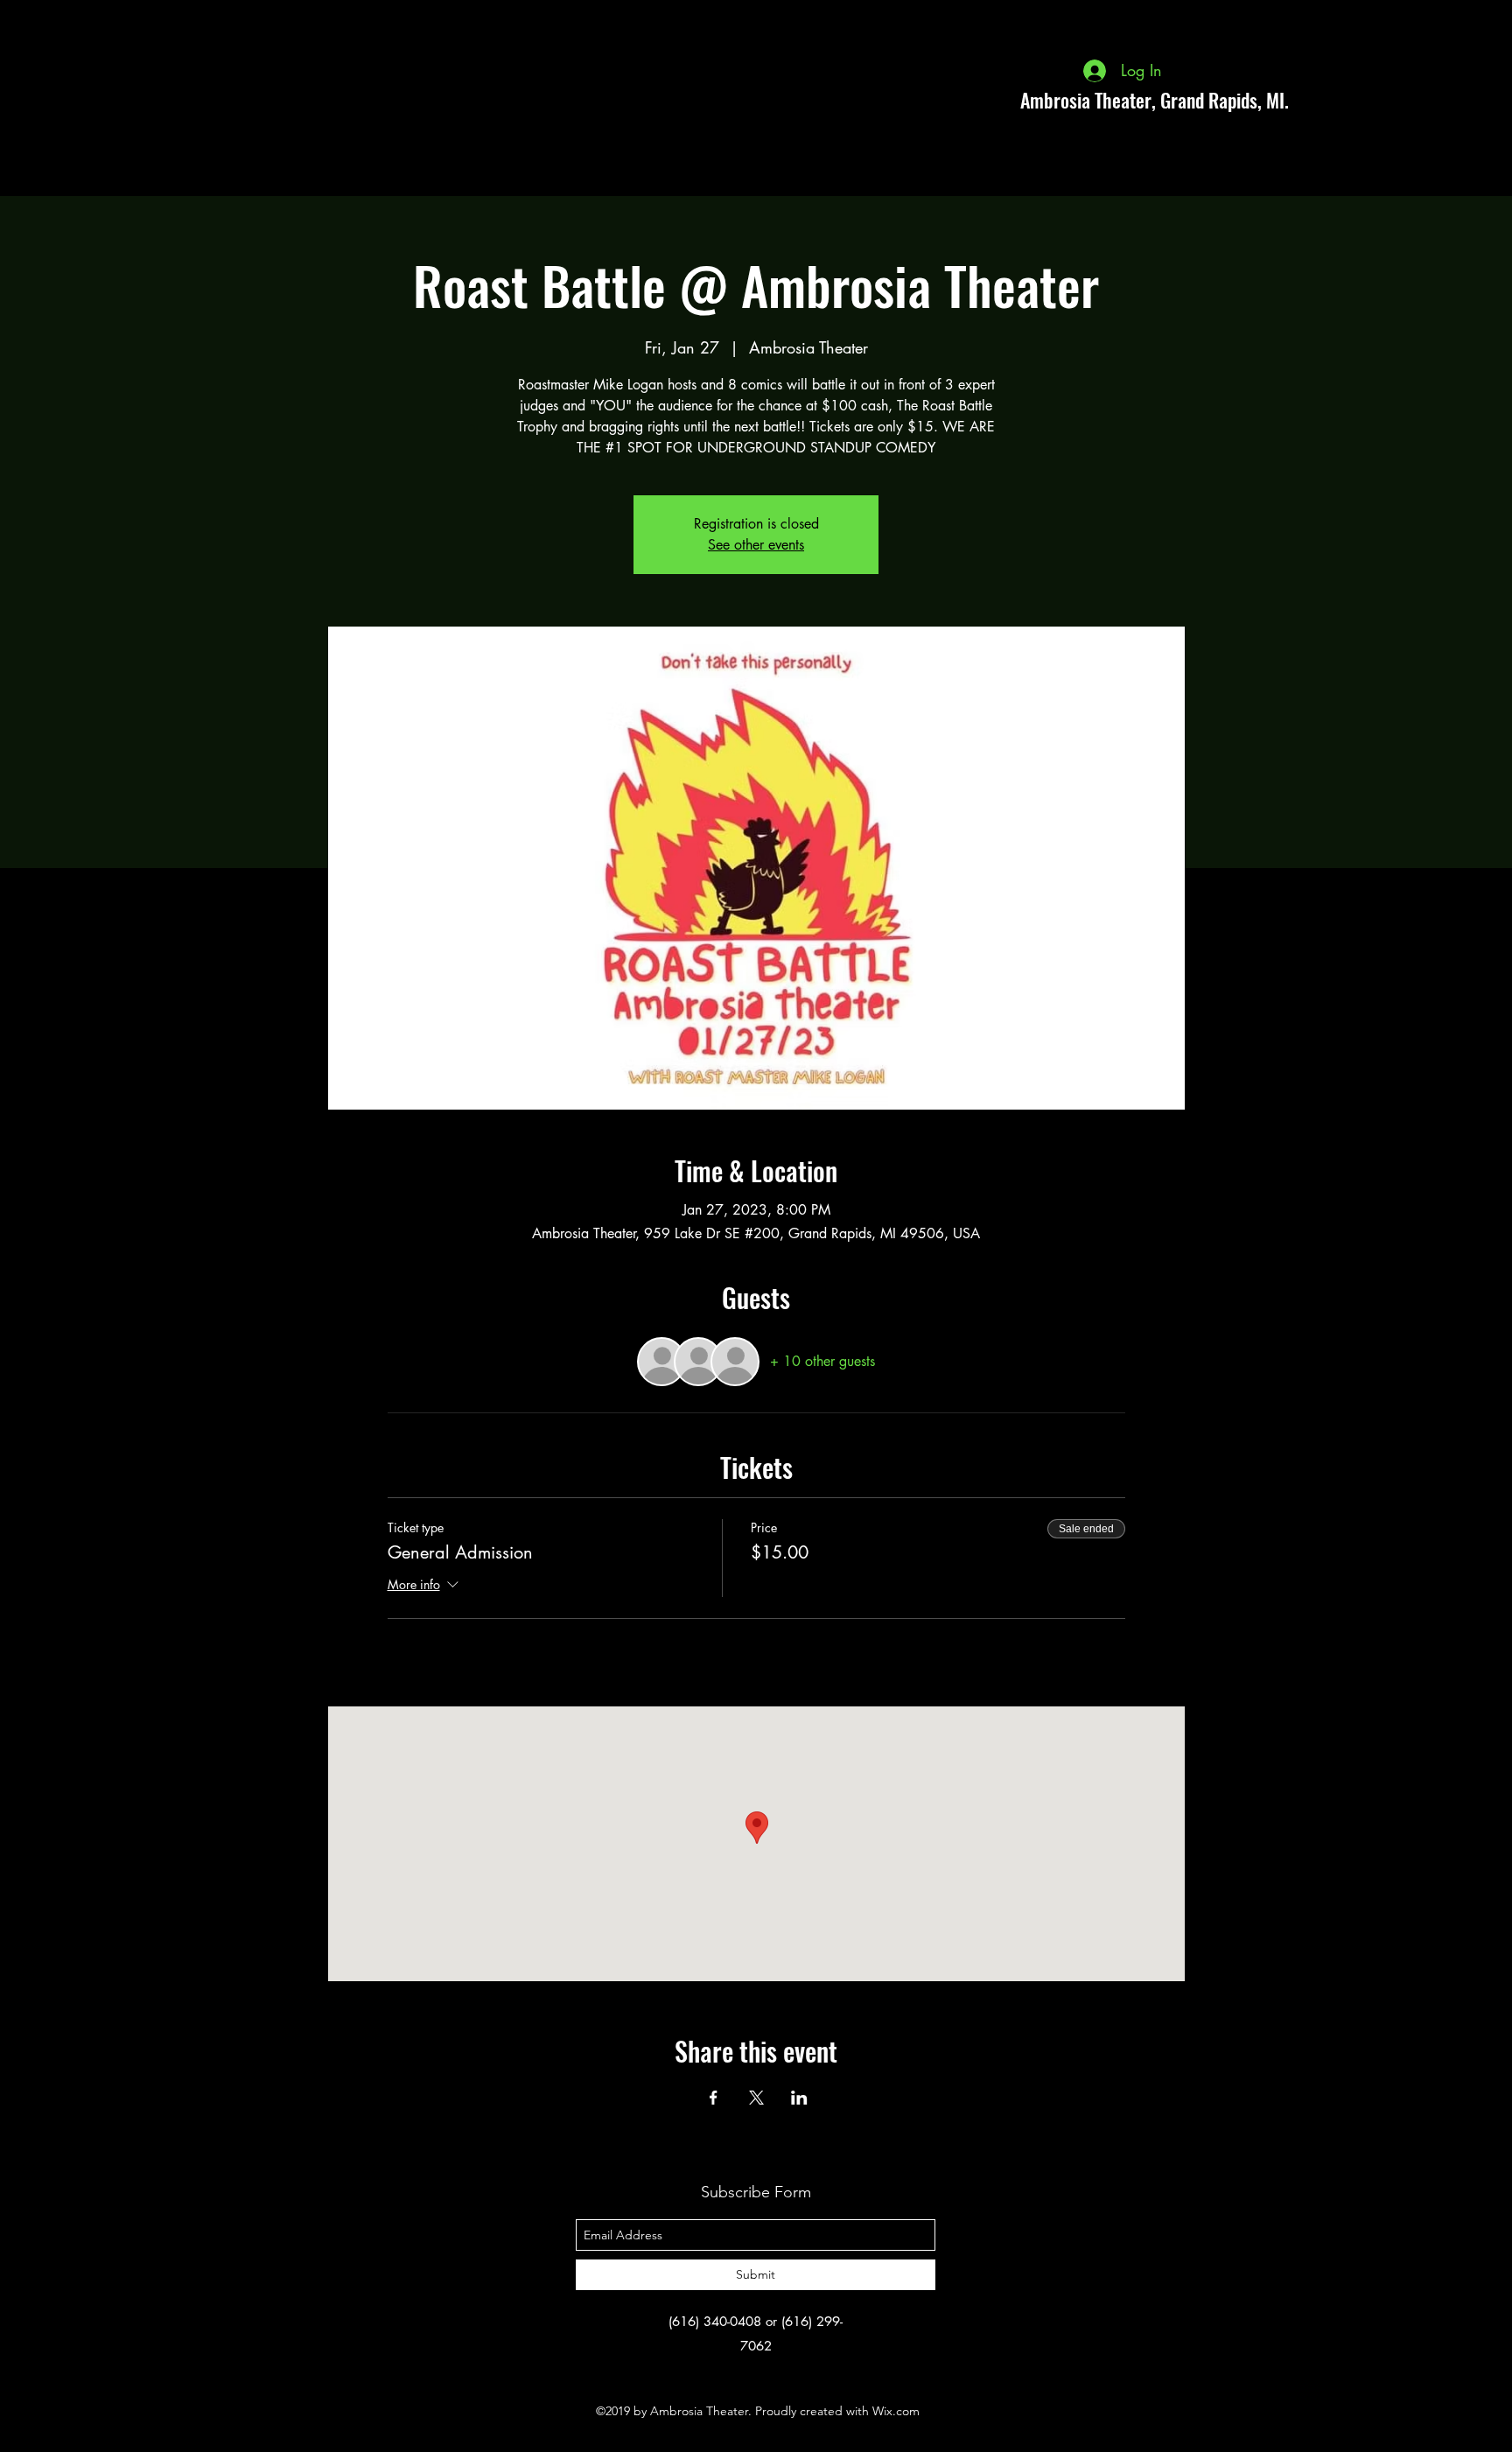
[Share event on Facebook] (714, 2098)
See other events (756, 545)
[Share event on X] (756, 2098)
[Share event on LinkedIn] (799, 2098)
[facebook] (1363, 100)
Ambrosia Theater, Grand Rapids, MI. (1155, 100)
